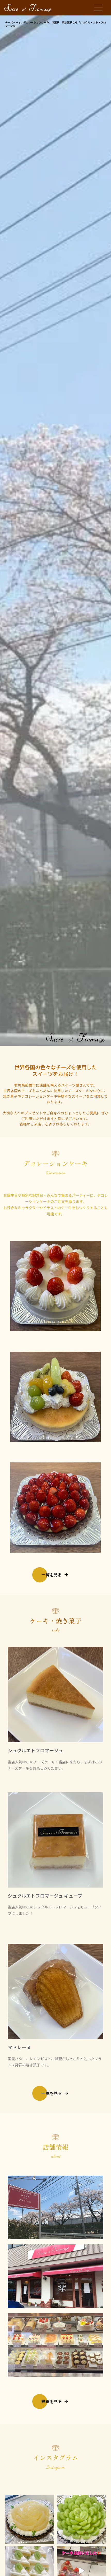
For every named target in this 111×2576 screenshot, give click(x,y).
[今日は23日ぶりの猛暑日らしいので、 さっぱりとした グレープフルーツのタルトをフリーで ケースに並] (30, 2519)
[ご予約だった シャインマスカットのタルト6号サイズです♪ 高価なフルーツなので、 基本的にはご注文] (81, 2519)
